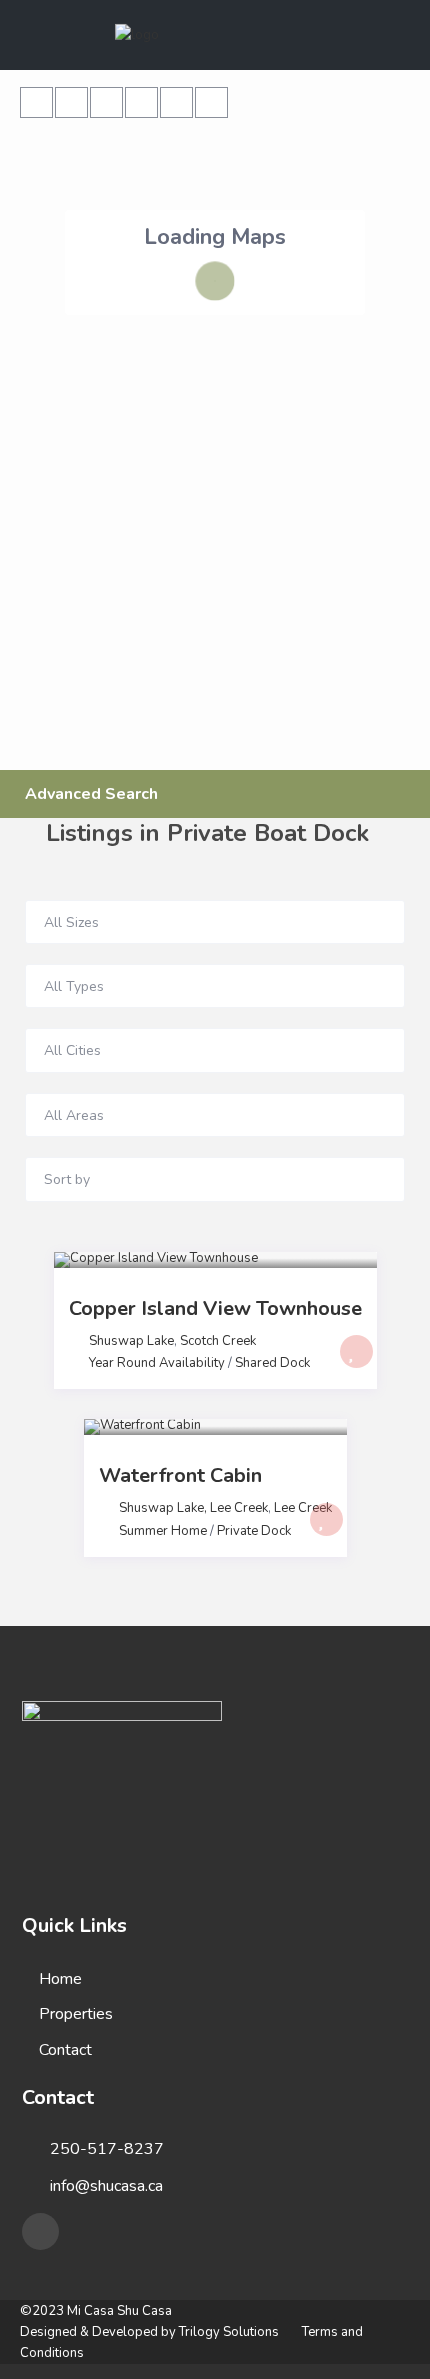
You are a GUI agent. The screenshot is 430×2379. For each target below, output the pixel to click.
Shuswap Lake (131, 1341)
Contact (65, 2050)
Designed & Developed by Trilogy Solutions (149, 2332)
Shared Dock (272, 1363)
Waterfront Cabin (180, 1476)
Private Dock (254, 1531)
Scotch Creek (218, 1341)
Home (60, 1979)
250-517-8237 (107, 2149)
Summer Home (163, 1531)
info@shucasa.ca (106, 2186)
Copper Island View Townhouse (215, 1309)
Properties (76, 2014)
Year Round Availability (157, 1363)
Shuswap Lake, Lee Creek (193, 1508)
